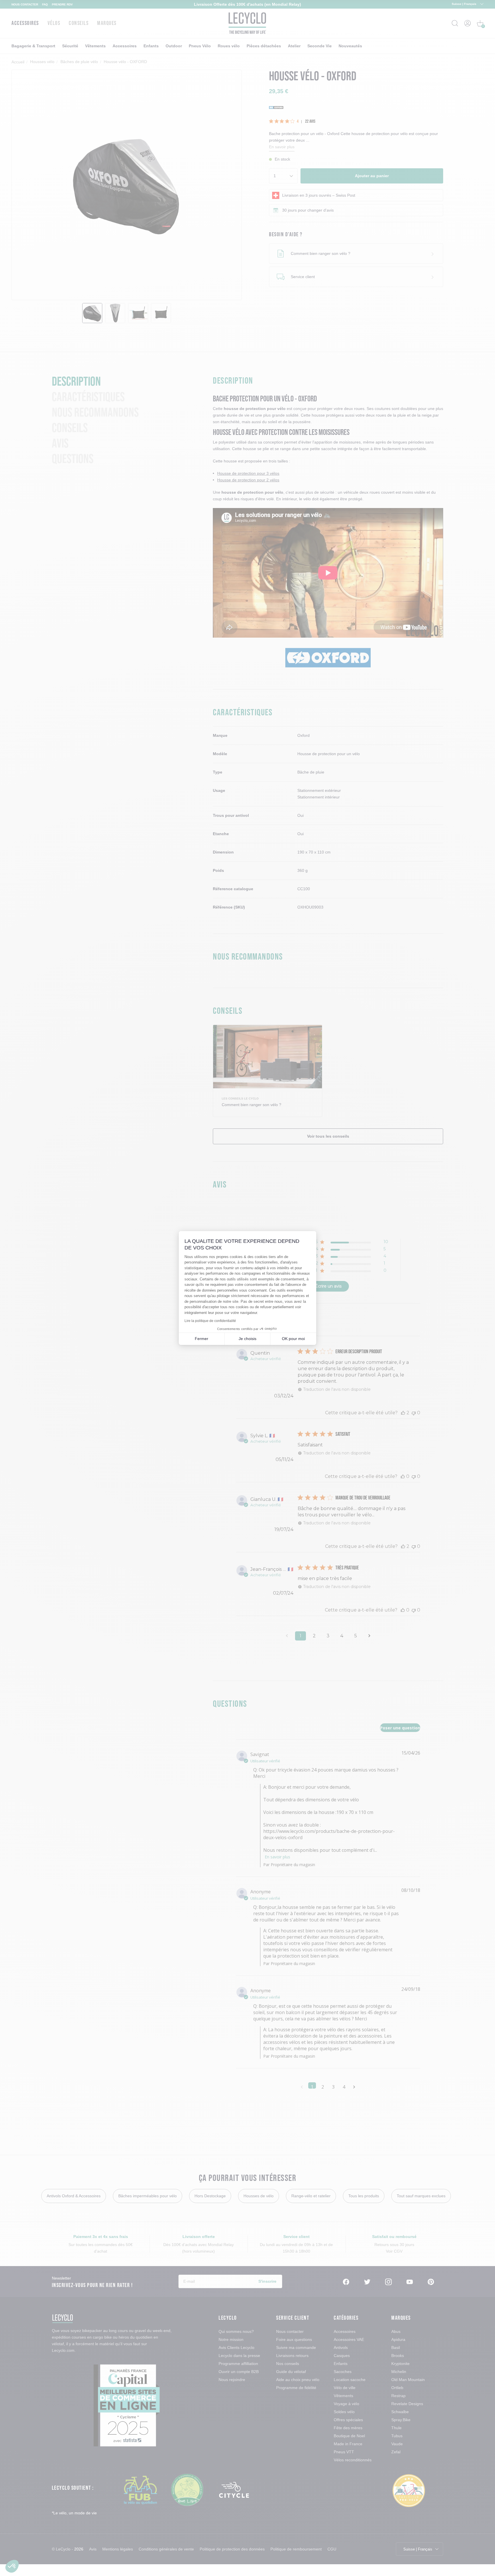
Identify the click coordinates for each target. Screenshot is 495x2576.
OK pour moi (293, 1339)
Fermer (202, 1339)
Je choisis (247, 1339)
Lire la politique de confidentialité (210, 1321)
